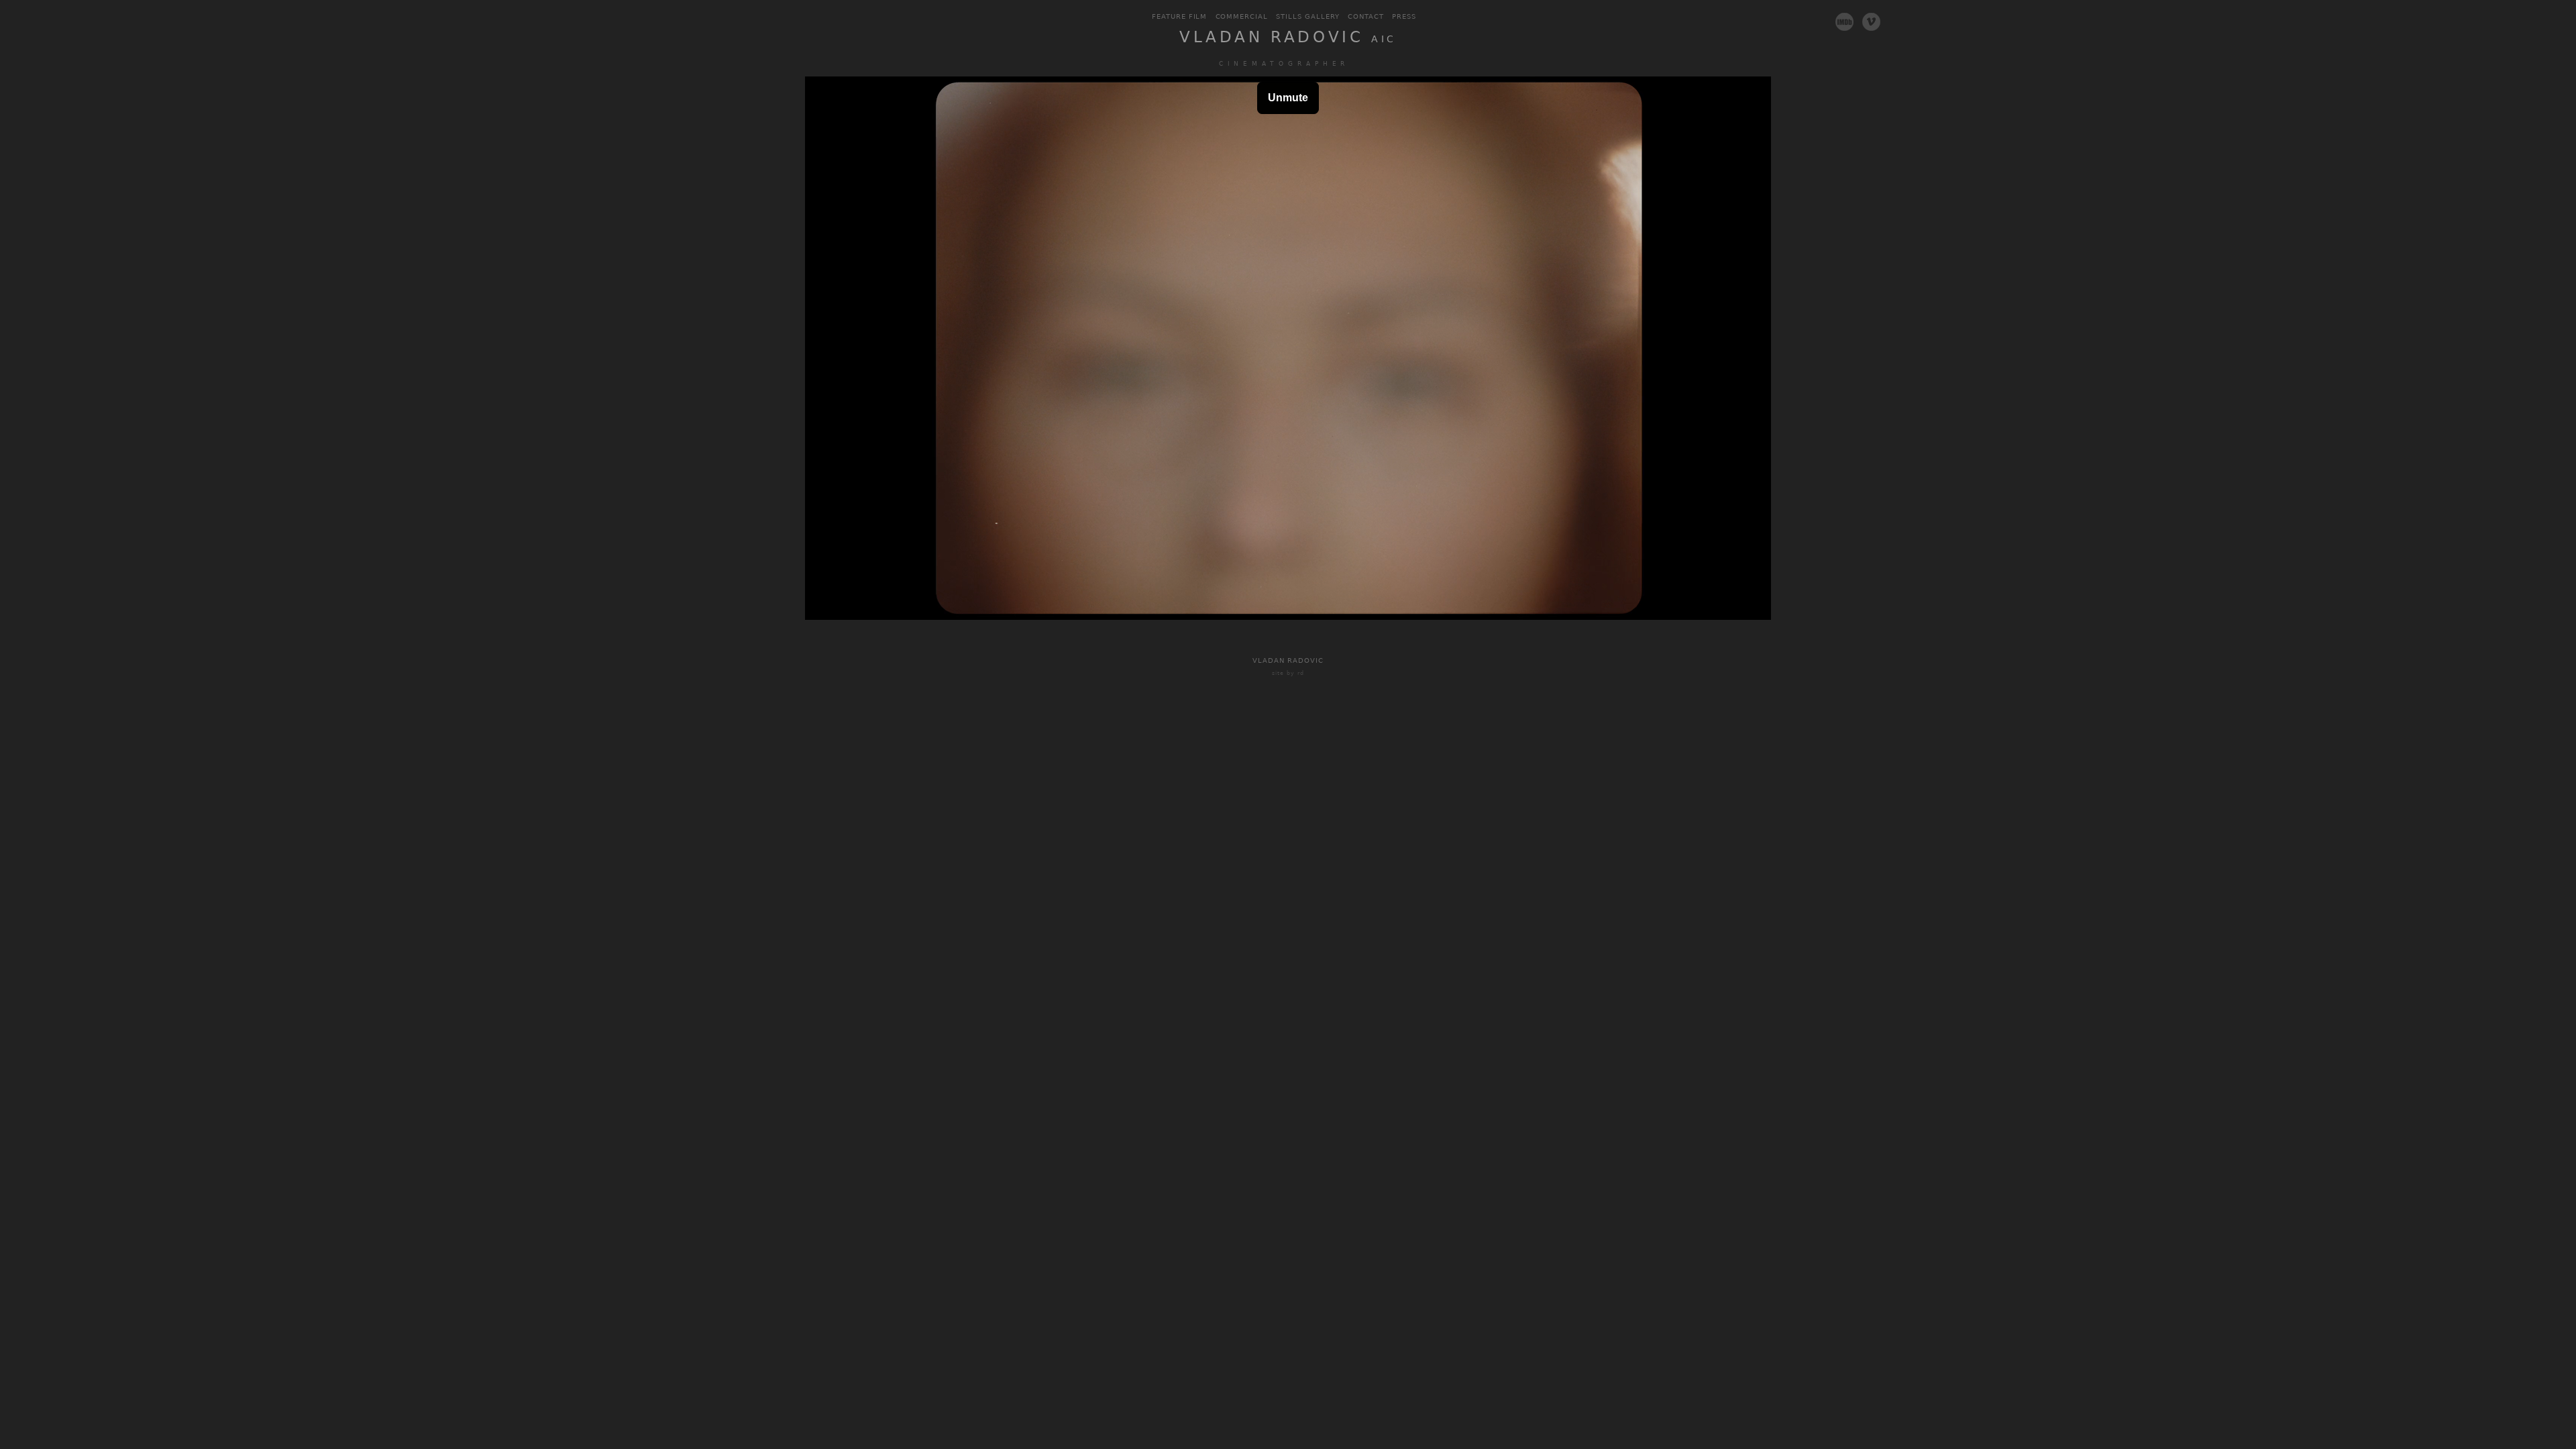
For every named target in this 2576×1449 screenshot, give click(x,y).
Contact (1366, 16)
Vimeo (1872, 21)
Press (1404, 16)
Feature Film (1180, 16)
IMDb (1845, 21)
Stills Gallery (1308, 16)
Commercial (1242, 16)
